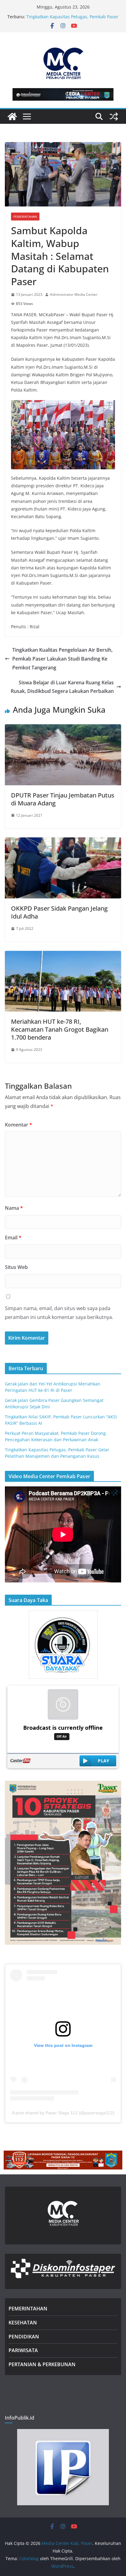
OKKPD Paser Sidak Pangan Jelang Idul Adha (59, 912)
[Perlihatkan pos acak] (114, 116)
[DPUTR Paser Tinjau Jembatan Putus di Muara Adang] (63, 729)
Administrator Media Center (74, 294)
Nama (14, 1208)
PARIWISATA (23, 2350)
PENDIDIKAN (24, 2337)
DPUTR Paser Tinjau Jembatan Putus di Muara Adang (63, 799)
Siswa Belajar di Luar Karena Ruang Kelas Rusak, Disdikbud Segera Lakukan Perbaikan (62, 687)
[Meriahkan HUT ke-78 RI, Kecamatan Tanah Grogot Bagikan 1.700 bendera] (63, 955)
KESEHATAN (23, 2323)
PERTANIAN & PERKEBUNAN (42, 2364)
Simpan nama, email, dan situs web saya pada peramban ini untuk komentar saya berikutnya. (59, 1313)
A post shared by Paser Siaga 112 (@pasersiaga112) (63, 2113)
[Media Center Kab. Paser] (12, 116)
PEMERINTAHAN (28, 2309)
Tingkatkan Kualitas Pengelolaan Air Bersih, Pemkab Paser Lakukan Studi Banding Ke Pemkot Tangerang (62, 659)
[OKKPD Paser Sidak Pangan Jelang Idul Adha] (63, 842)
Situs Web (16, 1267)
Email (13, 1238)
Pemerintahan (25, 217)
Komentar (19, 1125)
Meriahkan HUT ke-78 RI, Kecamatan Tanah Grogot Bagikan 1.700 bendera (60, 1029)
